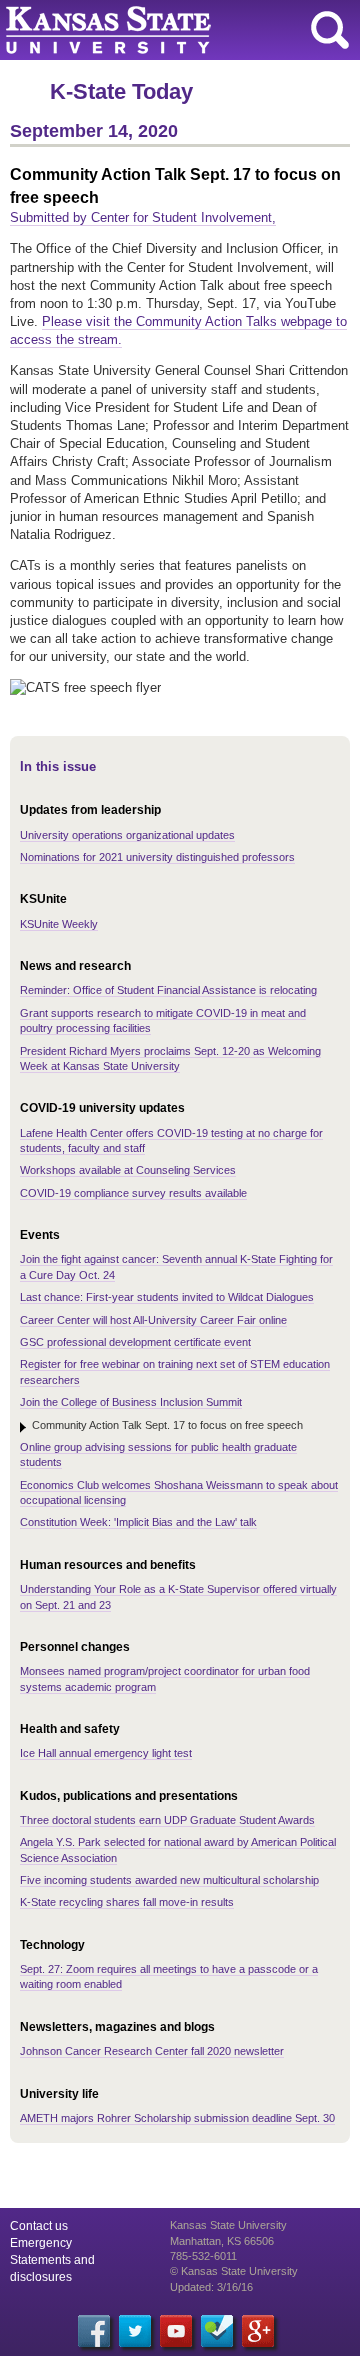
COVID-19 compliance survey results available (133, 1193)
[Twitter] (135, 2331)
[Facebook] (94, 2331)
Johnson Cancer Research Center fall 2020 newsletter (152, 2051)
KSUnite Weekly (59, 924)
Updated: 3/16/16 (211, 2287)
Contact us (39, 2226)
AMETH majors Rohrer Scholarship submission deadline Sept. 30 (177, 2118)
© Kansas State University (234, 2271)
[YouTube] (176, 2331)
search (330, 30)
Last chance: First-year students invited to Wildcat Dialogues (167, 1297)
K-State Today (121, 91)
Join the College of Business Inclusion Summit (131, 1402)
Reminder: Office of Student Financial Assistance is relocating (168, 990)
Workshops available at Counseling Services (128, 1170)
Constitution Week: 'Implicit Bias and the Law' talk (138, 1522)
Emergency (41, 2243)
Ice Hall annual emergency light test (106, 1753)
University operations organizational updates (127, 835)
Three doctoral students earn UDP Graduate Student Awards (167, 1820)
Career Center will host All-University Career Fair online (153, 1320)
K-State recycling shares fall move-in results (127, 1902)
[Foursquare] (217, 2331)
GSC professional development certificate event (135, 1342)
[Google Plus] (258, 2331)
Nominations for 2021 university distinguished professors (157, 857)
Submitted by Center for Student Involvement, (143, 217)
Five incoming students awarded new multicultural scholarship (169, 1880)
